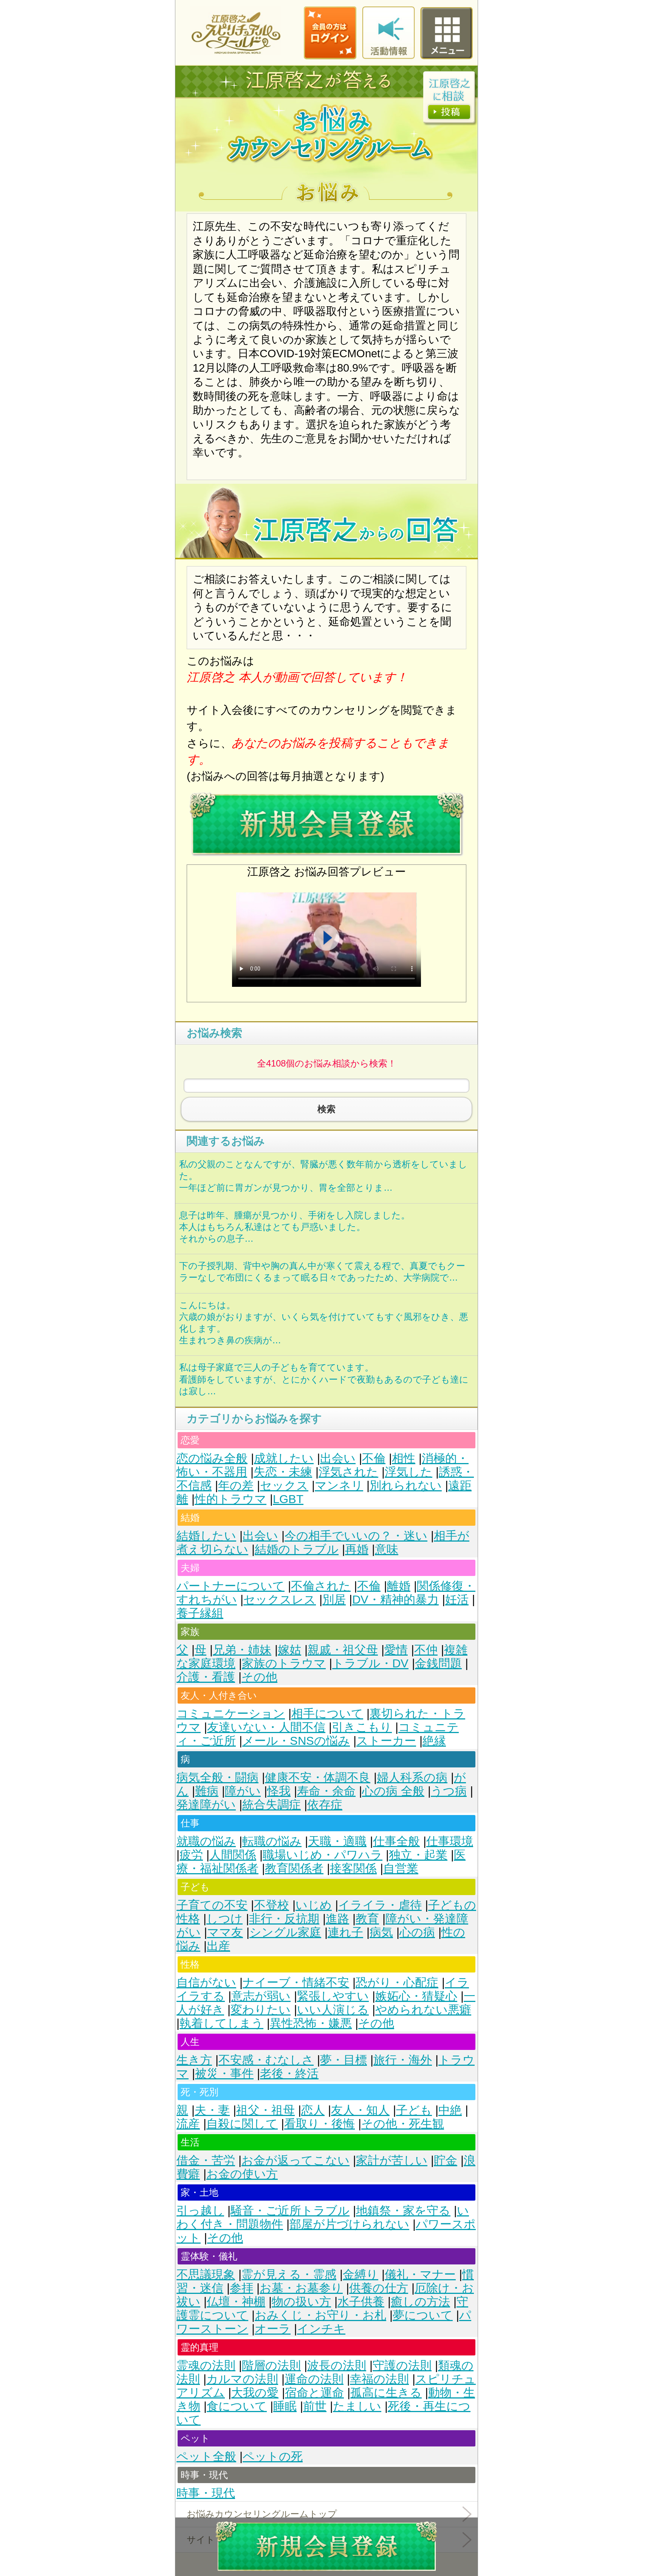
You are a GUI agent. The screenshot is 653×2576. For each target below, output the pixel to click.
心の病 (417, 1932)
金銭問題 (438, 1663)
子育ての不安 (212, 1905)
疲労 (191, 1855)
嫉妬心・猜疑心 (416, 1996)
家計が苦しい (392, 2160)
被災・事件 (224, 2074)
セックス (284, 1486)
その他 (259, 1677)
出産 (218, 1946)
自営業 (401, 1868)
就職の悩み (206, 1841)
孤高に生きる (386, 2393)
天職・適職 (337, 1841)
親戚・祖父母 (343, 1650)
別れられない (406, 1486)
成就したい (284, 1458)
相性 (404, 1458)
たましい (357, 2406)
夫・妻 (212, 2110)
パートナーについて (231, 1586)
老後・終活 (289, 2074)
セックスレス (280, 1600)
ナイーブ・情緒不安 (296, 1983)
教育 (367, 1919)
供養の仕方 (379, 2288)
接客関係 (353, 1868)
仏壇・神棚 (236, 2302)
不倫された (321, 1586)
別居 (334, 1600)
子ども (414, 2110)
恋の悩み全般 (212, 1458)
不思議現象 (206, 2274)
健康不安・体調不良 (318, 1777)
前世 (315, 2406)
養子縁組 (200, 1613)
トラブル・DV (370, 1663)
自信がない (206, 1983)
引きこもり (362, 1727)
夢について (423, 2315)
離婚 (399, 1586)
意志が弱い (261, 1996)
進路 (337, 1919)
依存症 (325, 1805)
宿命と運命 (314, 2393)
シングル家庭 (285, 1932)
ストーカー (386, 1741)
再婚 (357, 1549)
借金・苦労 (206, 2160)
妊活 (457, 1600)
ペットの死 (273, 2456)
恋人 (313, 2110)
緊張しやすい (333, 1996)
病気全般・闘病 (217, 1777)
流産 (188, 2124)
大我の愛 (255, 2393)
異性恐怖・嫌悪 (311, 2023)
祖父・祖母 (265, 2110)
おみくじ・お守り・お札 (320, 2315)
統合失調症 (272, 1805)
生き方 (194, 2060)
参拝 (241, 2288)
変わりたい (261, 2010)
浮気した (409, 1472)
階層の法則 (271, 2365)
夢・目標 (344, 2060)
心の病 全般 (393, 1791)
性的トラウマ (231, 1499)
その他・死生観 (403, 2124)
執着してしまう (221, 2023)
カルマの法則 (242, 2379)
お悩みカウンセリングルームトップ (262, 2514)
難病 (207, 1791)
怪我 (279, 1791)
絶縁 (434, 1741)
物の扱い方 (301, 2302)
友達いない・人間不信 (266, 1727)
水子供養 (361, 2302)
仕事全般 (396, 1841)
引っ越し (200, 2211)
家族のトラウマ (284, 1663)
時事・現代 (206, 2493)
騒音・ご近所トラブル (290, 2211)
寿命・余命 (326, 1791)
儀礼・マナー (420, 2274)
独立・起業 (418, 1855)
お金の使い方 (242, 2174)
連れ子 (345, 1932)
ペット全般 (206, 2456)
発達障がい (206, 1805)
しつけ (224, 1919)
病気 (381, 1932)
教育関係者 (294, 1868)
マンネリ (339, 1486)
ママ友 (225, 1932)
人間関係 (233, 1855)
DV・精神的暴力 (395, 1600)
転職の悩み (272, 1841)
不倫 (374, 1458)
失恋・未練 (283, 1472)
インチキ (321, 2329)
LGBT (288, 1499)
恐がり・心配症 (397, 1983)
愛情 (396, 1650)
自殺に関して (242, 2124)
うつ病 (449, 1791)
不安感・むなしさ (266, 2060)
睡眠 (285, 2406)
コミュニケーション (231, 1714)
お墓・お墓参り (301, 2288)
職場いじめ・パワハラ (323, 1855)
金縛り (361, 2274)
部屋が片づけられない (349, 2224)
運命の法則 (314, 2379)
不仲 (426, 1650)
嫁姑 (289, 1650)
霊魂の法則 (206, 2365)
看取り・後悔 (320, 2124)
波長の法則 (337, 2365)
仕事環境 (450, 1841)
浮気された (348, 1472)
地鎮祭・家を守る (403, 2211)
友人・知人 (360, 2110)
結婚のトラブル (297, 1549)
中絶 (450, 2110)
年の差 (236, 1486)
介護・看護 (206, 1677)
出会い (338, 1458)
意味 (387, 1549)
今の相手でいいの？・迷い (356, 1536)
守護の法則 (402, 2365)
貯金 (446, 2160)
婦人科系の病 (412, 1777)
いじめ (314, 1905)
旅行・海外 (403, 2060)
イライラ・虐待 (380, 1905)
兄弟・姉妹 (242, 1650)
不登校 (272, 1905)
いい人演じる (333, 2010)
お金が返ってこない (296, 2160)
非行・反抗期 (284, 1919)
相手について (327, 1714)
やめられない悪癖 (423, 2010)
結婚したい (206, 1536)
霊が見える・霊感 (289, 2274)
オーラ (273, 2329)
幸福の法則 (379, 2379)
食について (237, 2406)
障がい (243, 1791)
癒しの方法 (420, 2302)
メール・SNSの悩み (296, 1741)
